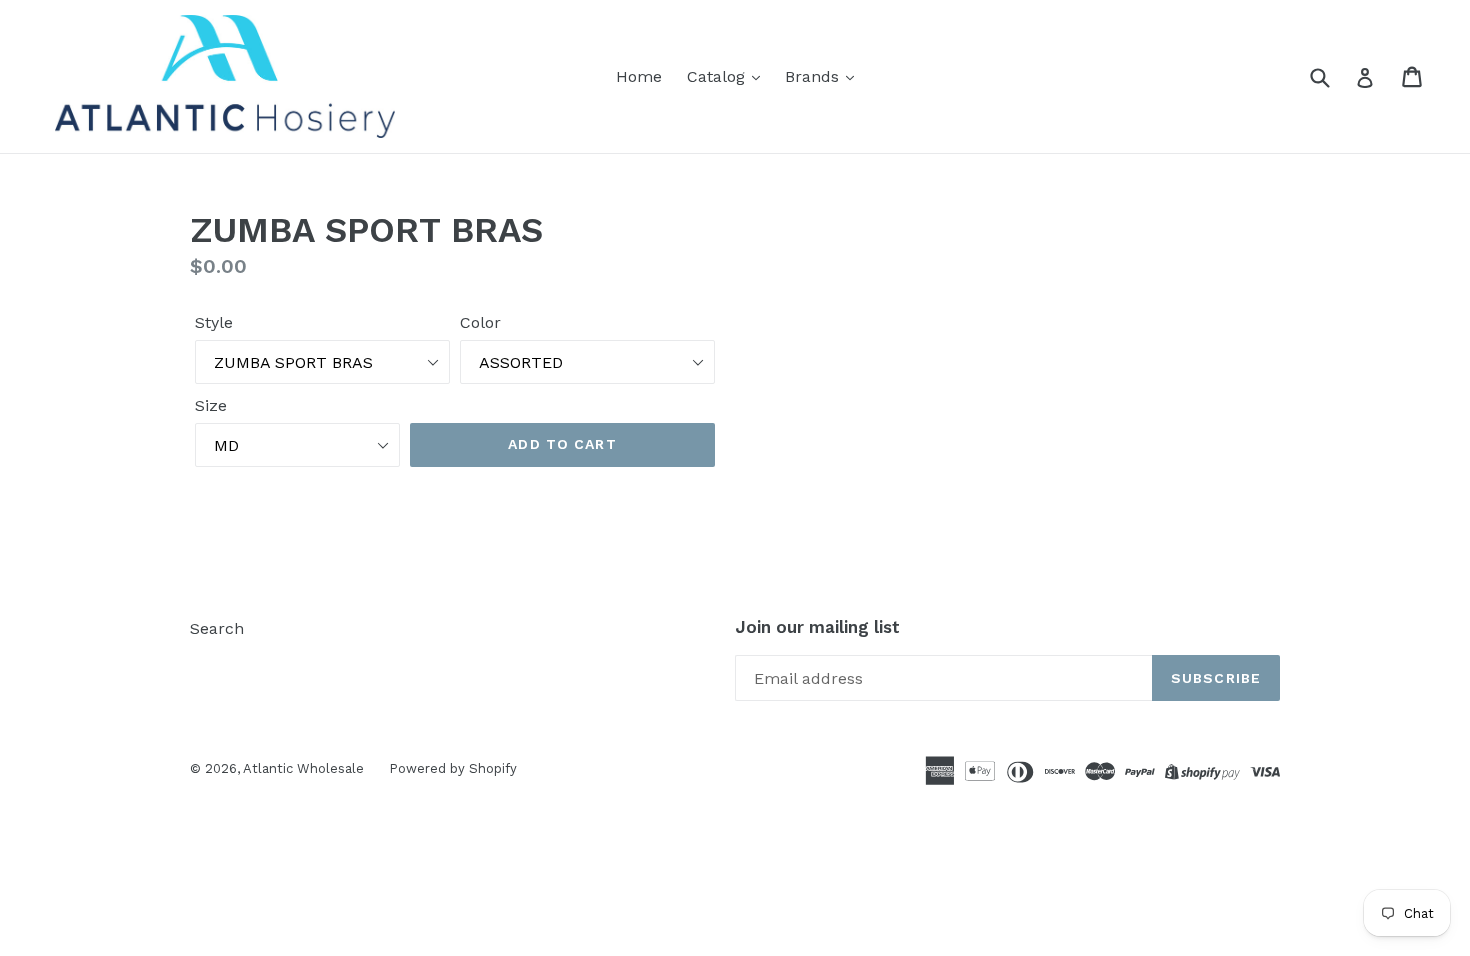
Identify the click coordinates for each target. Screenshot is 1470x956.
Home (639, 76)
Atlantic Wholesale (303, 768)
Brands (814, 76)
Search (217, 628)
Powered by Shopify (453, 768)
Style (214, 322)
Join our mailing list (817, 627)
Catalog (718, 76)
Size (211, 405)
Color (480, 322)
